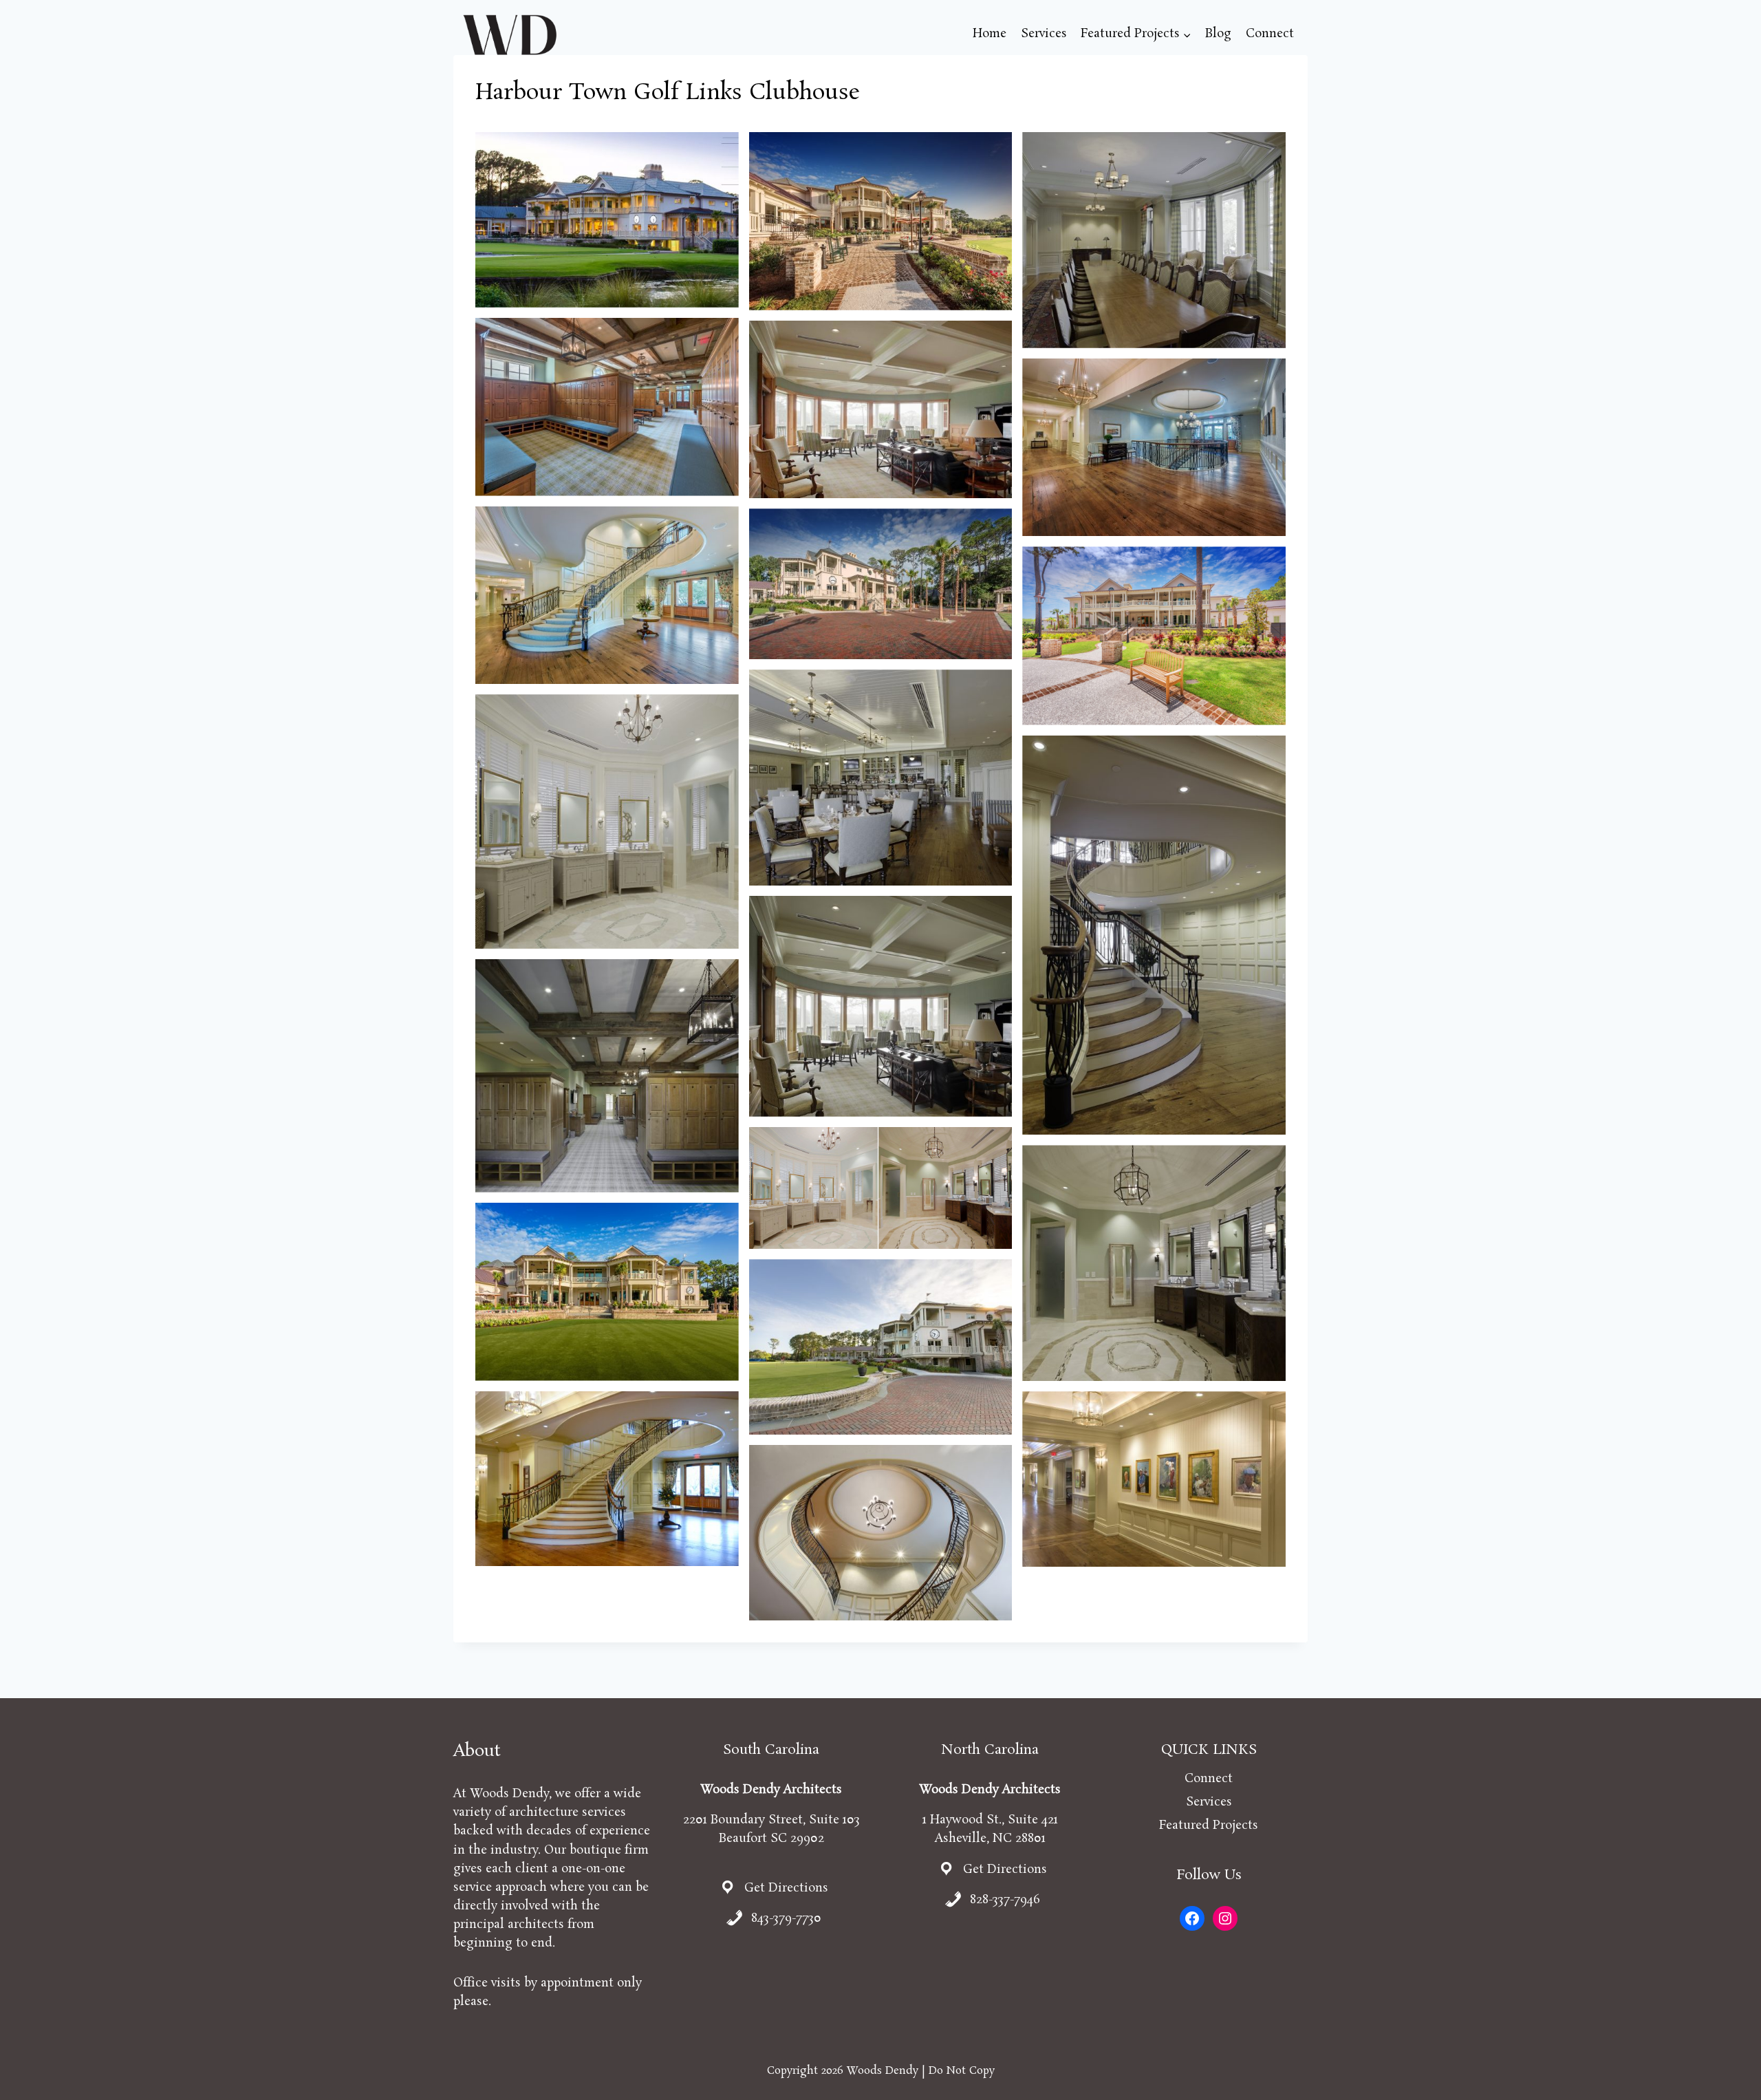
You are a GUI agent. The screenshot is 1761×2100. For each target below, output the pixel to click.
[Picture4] (881, 584)
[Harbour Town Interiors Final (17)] (881, 778)
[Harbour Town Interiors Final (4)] (881, 1006)
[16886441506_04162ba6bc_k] (607, 1479)
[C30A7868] (881, 1347)
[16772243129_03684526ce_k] (1154, 1479)
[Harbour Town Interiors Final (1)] (1154, 1263)
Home (990, 34)
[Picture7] (881, 1188)
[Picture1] (607, 1292)
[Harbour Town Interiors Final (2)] (607, 1076)
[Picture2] (1154, 635)
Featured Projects (1209, 1825)
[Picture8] (881, 410)
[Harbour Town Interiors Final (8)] (607, 822)
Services (1044, 34)
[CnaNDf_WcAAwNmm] (607, 220)
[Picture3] (881, 221)
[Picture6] (1154, 448)
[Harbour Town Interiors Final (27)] (1154, 240)
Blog (1218, 34)
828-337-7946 (1005, 1900)
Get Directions (786, 1888)
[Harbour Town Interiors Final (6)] (1154, 935)
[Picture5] (607, 596)
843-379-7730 (786, 1918)
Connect (1270, 34)
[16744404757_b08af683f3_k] (881, 1533)
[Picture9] (607, 407)
